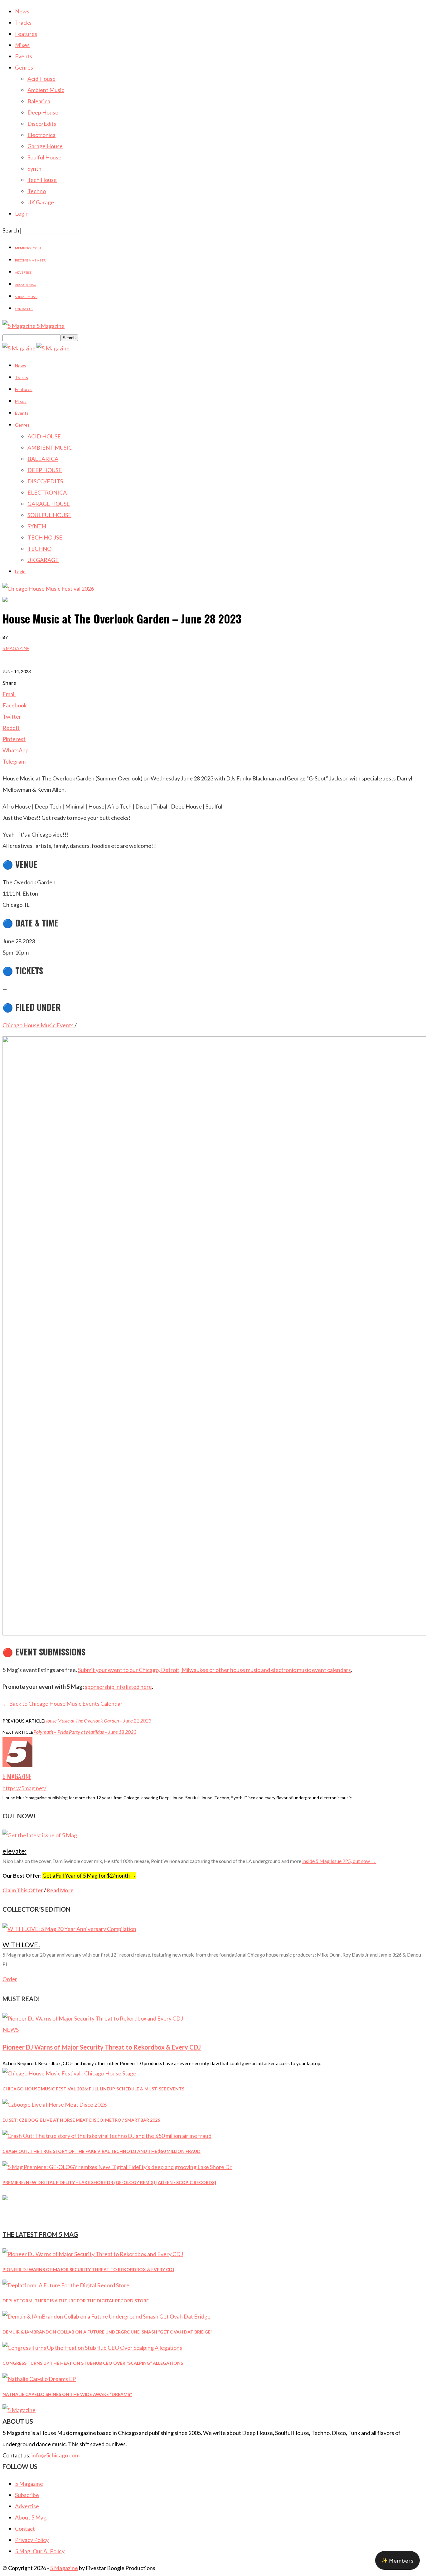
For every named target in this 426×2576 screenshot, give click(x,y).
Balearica (39, 101)
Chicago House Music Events (38, 1025)
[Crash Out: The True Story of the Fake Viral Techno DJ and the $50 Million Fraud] (107, 2136)
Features (26, 34)
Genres (24, 67)
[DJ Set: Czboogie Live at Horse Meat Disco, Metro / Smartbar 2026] (55, 2104)
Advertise (23, 272)
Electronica (41, 135)
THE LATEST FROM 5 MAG (40, 2234)
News (22, 11)
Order (10, 1979)
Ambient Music (46, 90)
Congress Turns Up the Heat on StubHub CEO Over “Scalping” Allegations (93, 2363)
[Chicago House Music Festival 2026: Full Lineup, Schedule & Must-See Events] (69, 2073)
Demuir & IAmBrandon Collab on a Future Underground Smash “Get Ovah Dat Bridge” (107, 2332)
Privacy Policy (32, 2540)
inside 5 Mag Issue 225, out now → (339, 1861)
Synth (34, 169)
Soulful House (44, 157)
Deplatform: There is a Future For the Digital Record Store (76, 2301)
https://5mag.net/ (24, 1788)
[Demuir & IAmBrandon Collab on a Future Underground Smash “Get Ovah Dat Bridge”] (106, 2316)
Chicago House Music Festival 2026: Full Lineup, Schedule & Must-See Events (93, 2089)
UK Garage (41, 202)
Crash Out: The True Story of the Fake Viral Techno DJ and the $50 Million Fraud (102, 2151)
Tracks (23, 22)
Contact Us (24, 309)
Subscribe (27, 2495)
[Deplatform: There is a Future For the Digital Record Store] (66, 2285)
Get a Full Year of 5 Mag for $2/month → (89, 1876)
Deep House (43, 112)
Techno (37, 191)
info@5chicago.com (56, 2455)
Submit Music (26, 297)
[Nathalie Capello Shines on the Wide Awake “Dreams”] (39, 2379)
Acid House (41, 79)
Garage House (45, 146)
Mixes (22, 45)
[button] (397, 2560)
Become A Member (30, 260)
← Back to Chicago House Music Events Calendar (63, 1703)
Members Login (28, 248)
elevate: (15, 1851)
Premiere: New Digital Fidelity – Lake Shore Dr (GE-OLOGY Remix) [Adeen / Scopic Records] (109, 2182)
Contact (25, 2529)
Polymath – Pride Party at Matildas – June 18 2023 (85, 1732)
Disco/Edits (42, 124)
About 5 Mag (26, 285)
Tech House (42, 180)
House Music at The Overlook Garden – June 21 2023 (98, 1721)
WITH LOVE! (21, 1945)
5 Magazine (16, 648)
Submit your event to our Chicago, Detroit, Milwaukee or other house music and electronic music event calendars (214, 1670)
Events (24, 56)
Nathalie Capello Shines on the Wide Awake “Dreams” (67, 2394)
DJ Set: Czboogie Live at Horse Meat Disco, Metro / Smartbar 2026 (81, 2120)
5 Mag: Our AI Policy (40, 2551)
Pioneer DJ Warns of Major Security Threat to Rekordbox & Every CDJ (102, 2047)
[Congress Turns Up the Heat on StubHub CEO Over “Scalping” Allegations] (92, 2348)
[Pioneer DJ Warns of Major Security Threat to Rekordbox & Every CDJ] (93, 2018)
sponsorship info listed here (118, 1687)
